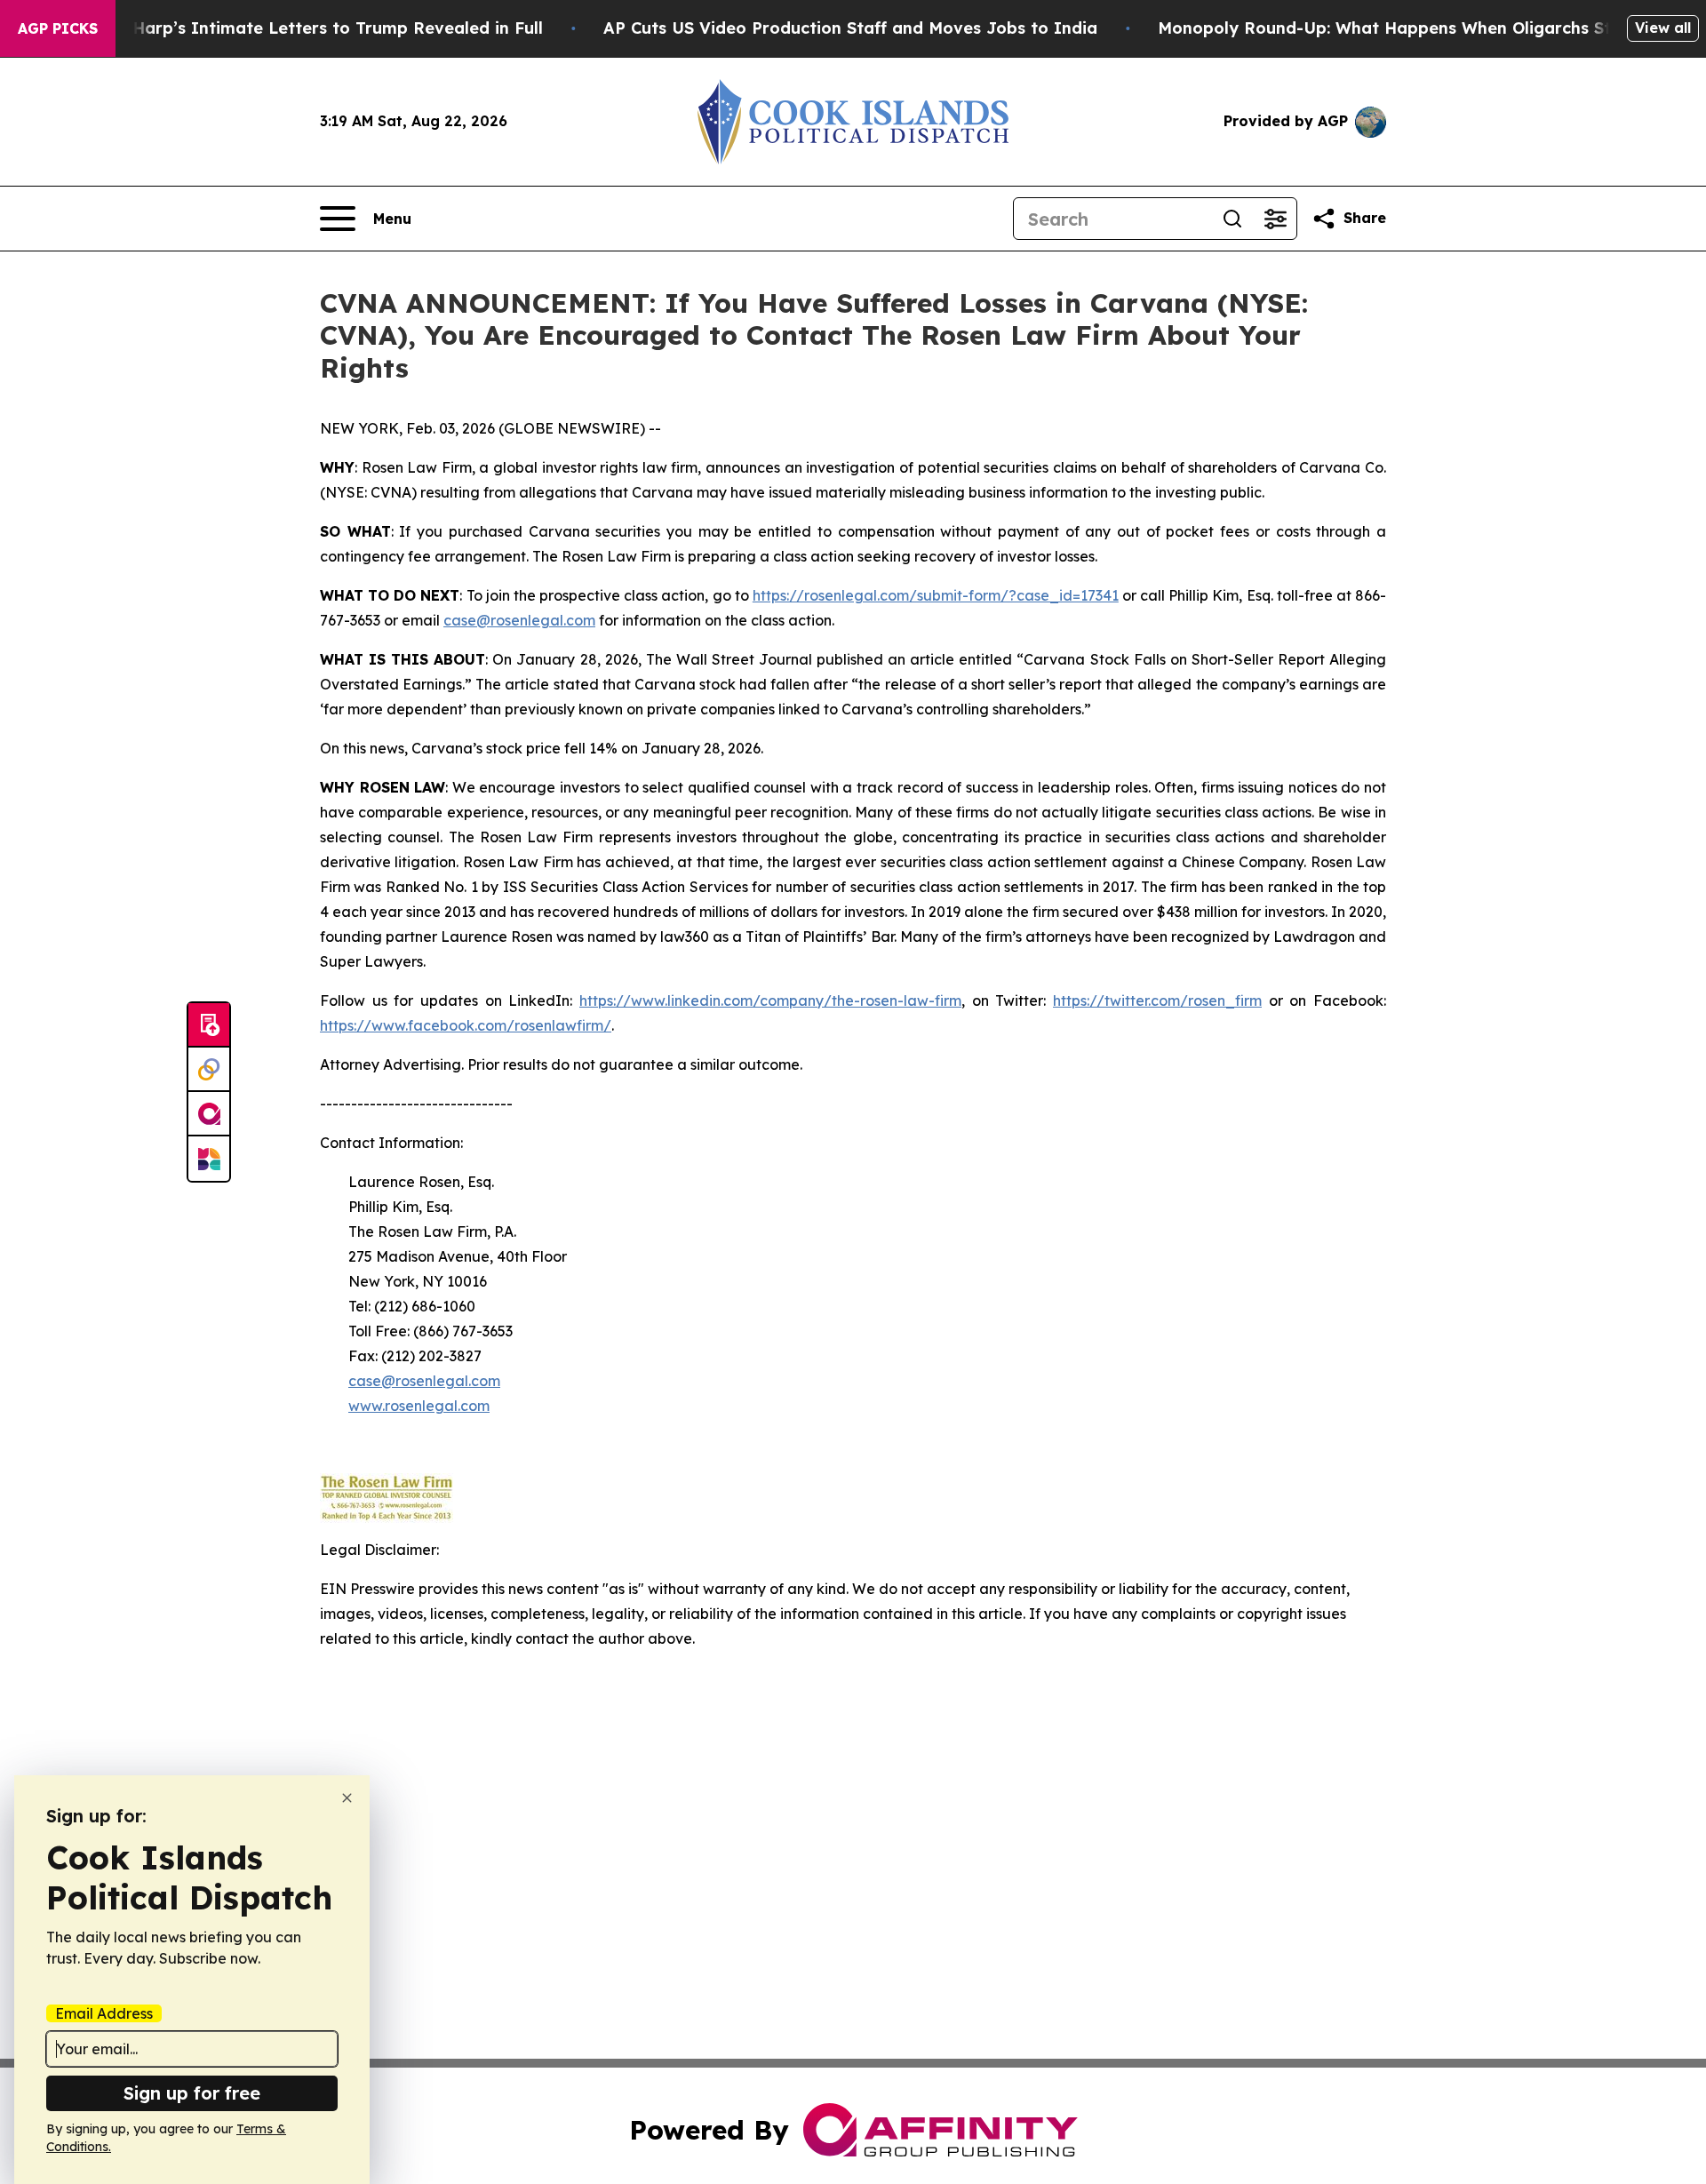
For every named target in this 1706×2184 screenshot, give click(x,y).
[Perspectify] (209, 1070)
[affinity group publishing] (209, 1114)
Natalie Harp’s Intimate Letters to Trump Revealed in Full (305, 28)
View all (1663, 28)
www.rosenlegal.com (419, 1406)
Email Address (104, 2013)
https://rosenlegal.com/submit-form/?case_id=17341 (936, 595)
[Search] (1232, 219)
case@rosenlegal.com (519, 620)
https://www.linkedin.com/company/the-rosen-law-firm (770, 1000)
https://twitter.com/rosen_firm (1157, 1000)
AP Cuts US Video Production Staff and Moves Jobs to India (850, 28)
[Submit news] (209, 1025)
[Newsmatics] (209, 1159)
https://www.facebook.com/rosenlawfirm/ (466, 1025)
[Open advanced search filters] (1275, 219)
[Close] (347, 1798)
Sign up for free (192, 2093)
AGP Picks (58, 28)
